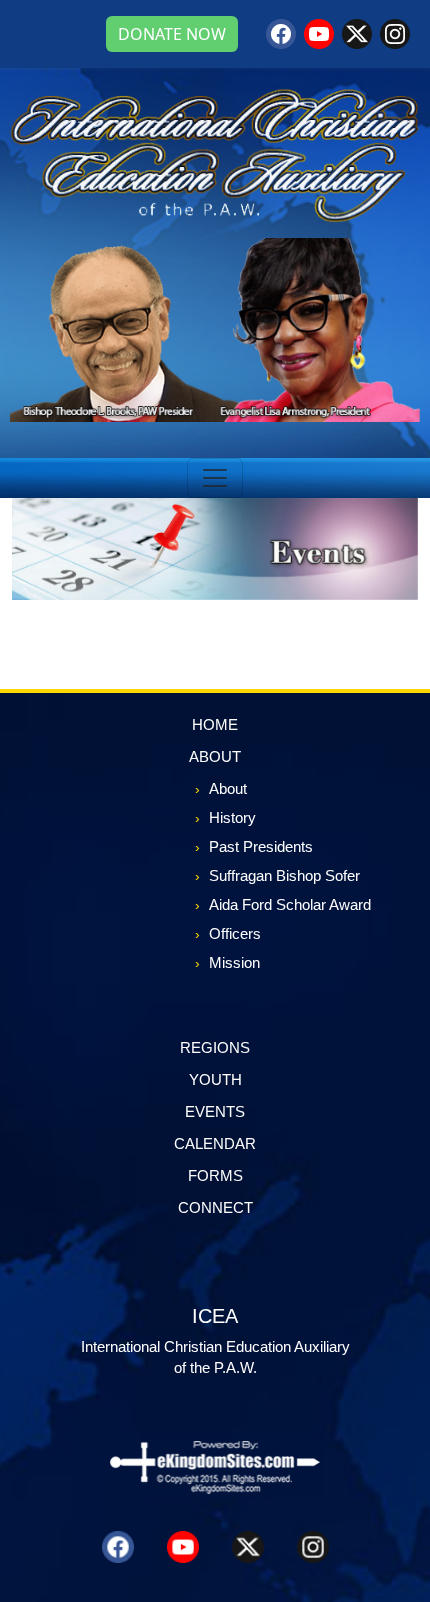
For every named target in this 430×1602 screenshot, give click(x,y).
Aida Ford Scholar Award (290, 904)
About (228, 788)
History (232, 817)
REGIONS (215, 1047)
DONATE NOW (172, 34)
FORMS (215, 1175)
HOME (215, 724)
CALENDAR (215, 1143)
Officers (235, 933)
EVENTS (215, 1111)
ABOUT (215, 756)
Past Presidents (261, 846)
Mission (234, 962)
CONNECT (215, 1207)
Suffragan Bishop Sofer (284, 875)
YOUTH (215, 1079)
